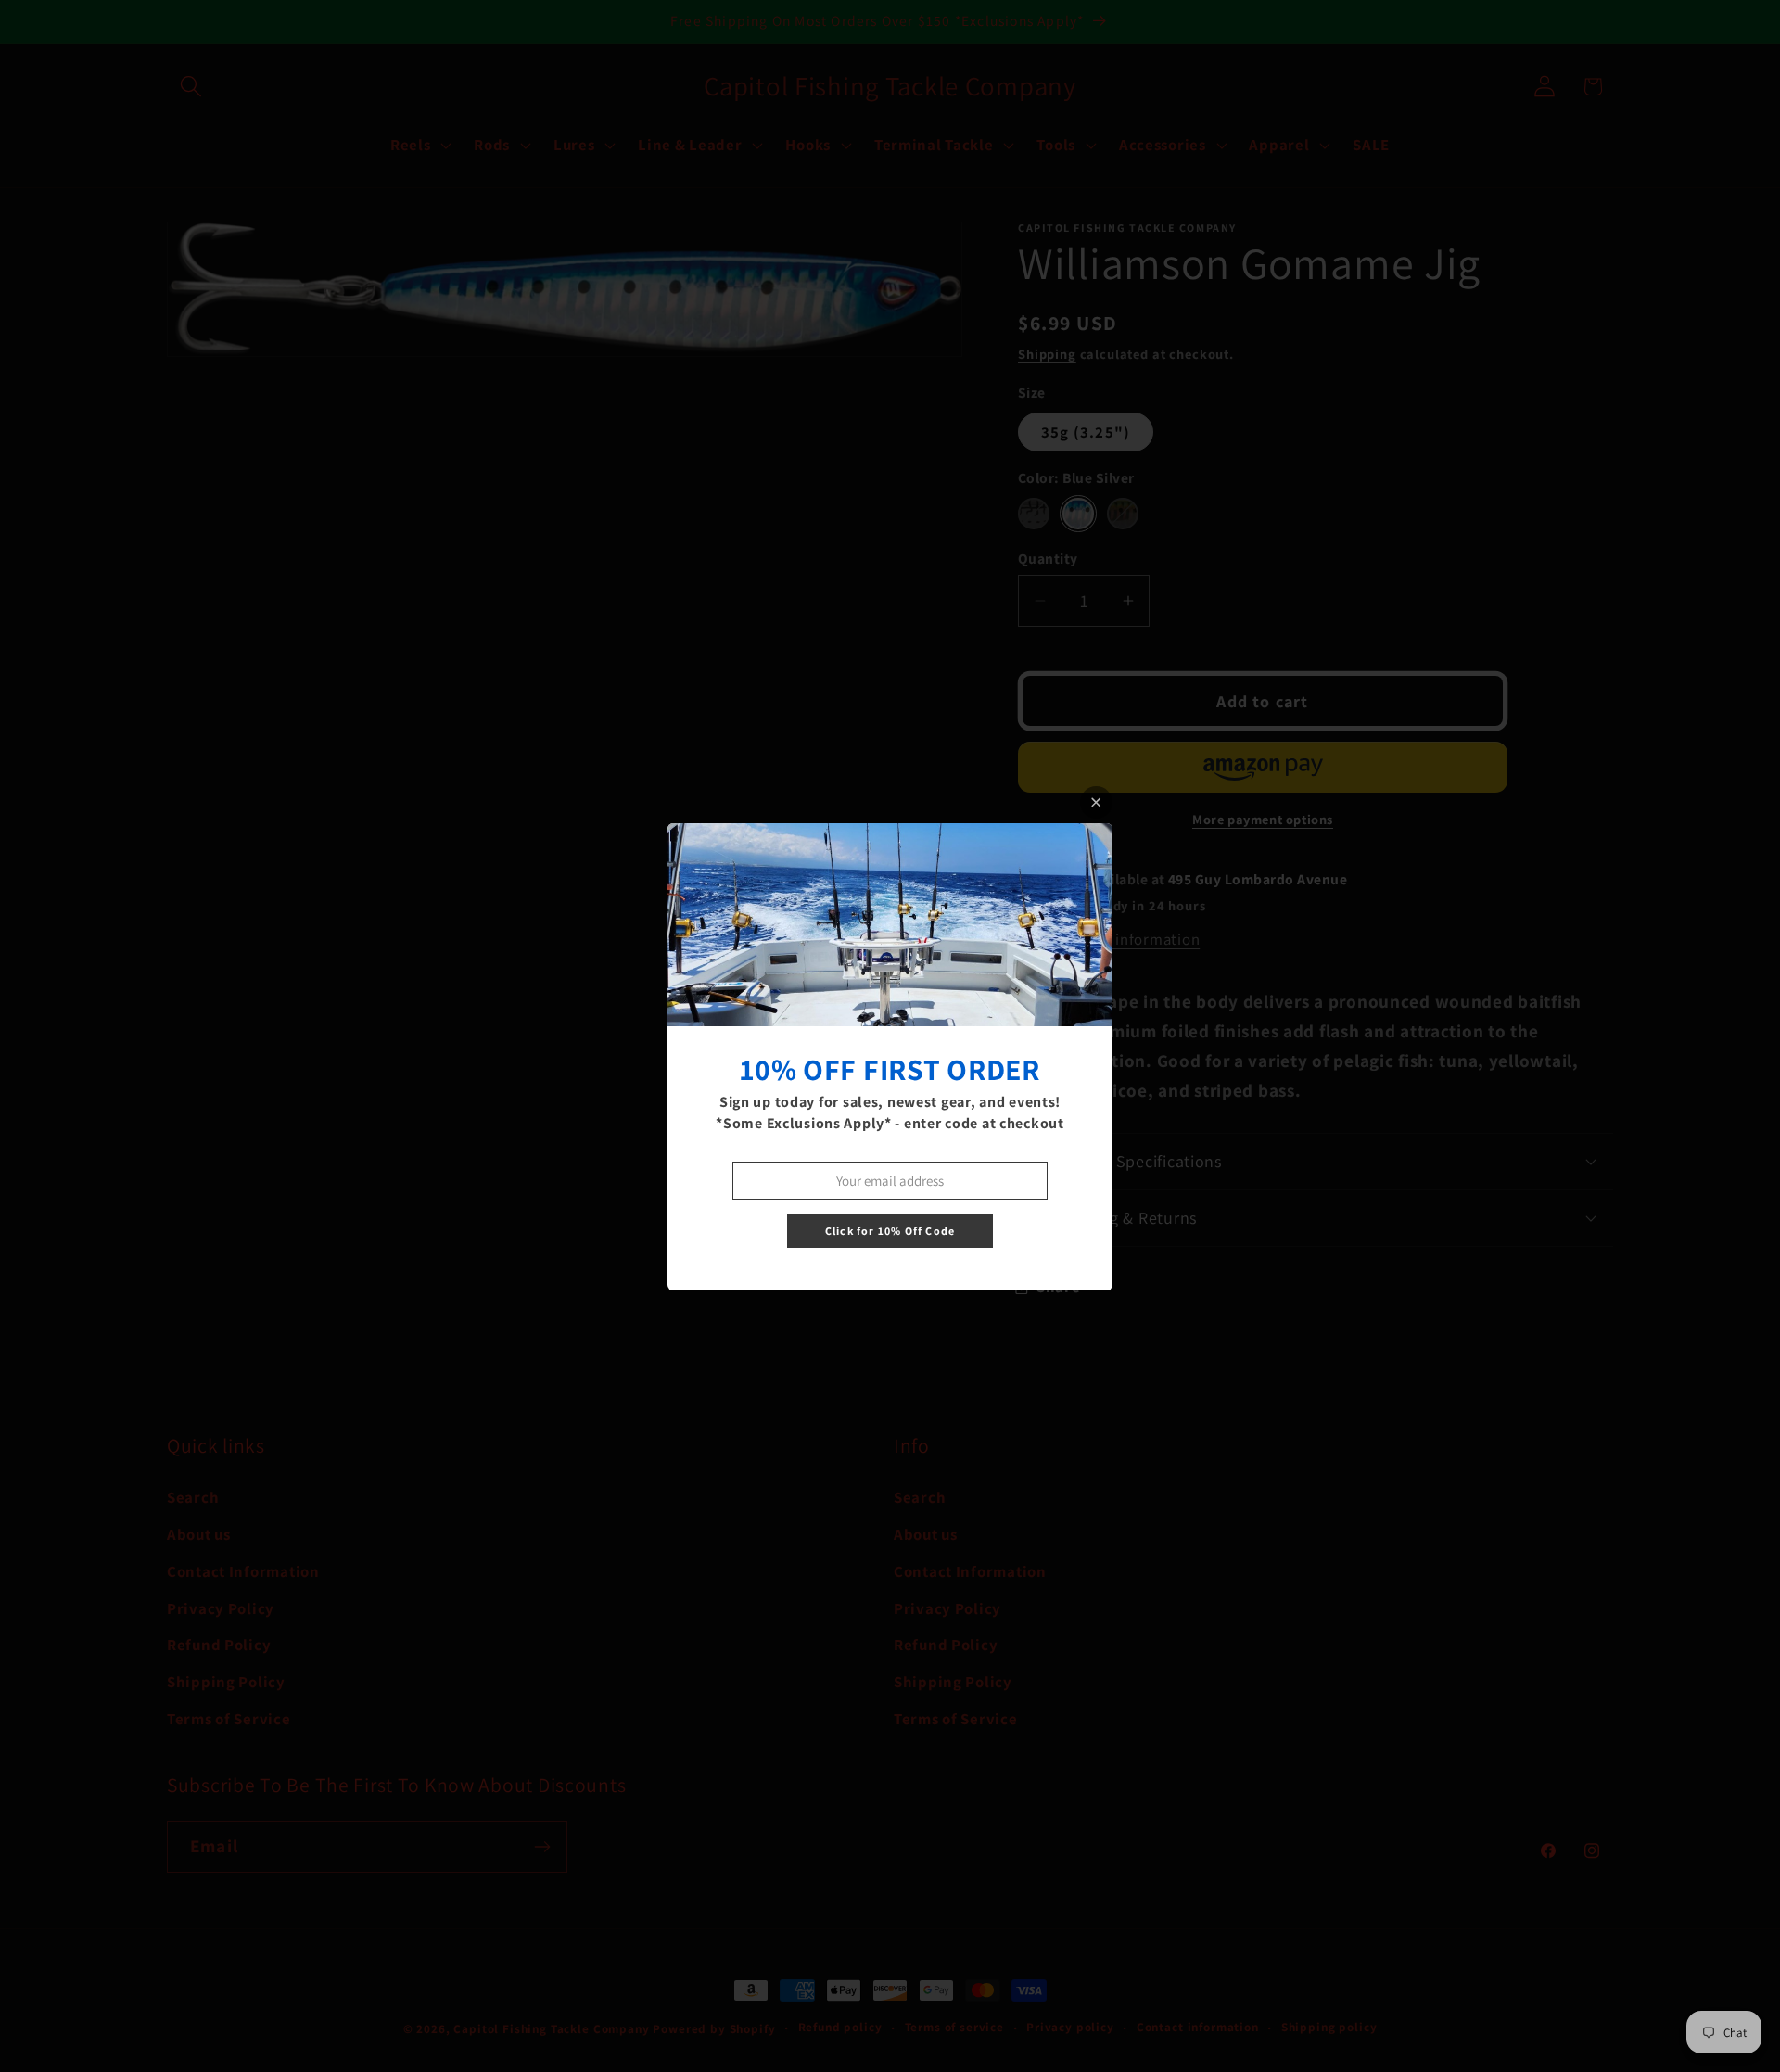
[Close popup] (1096, 802)
